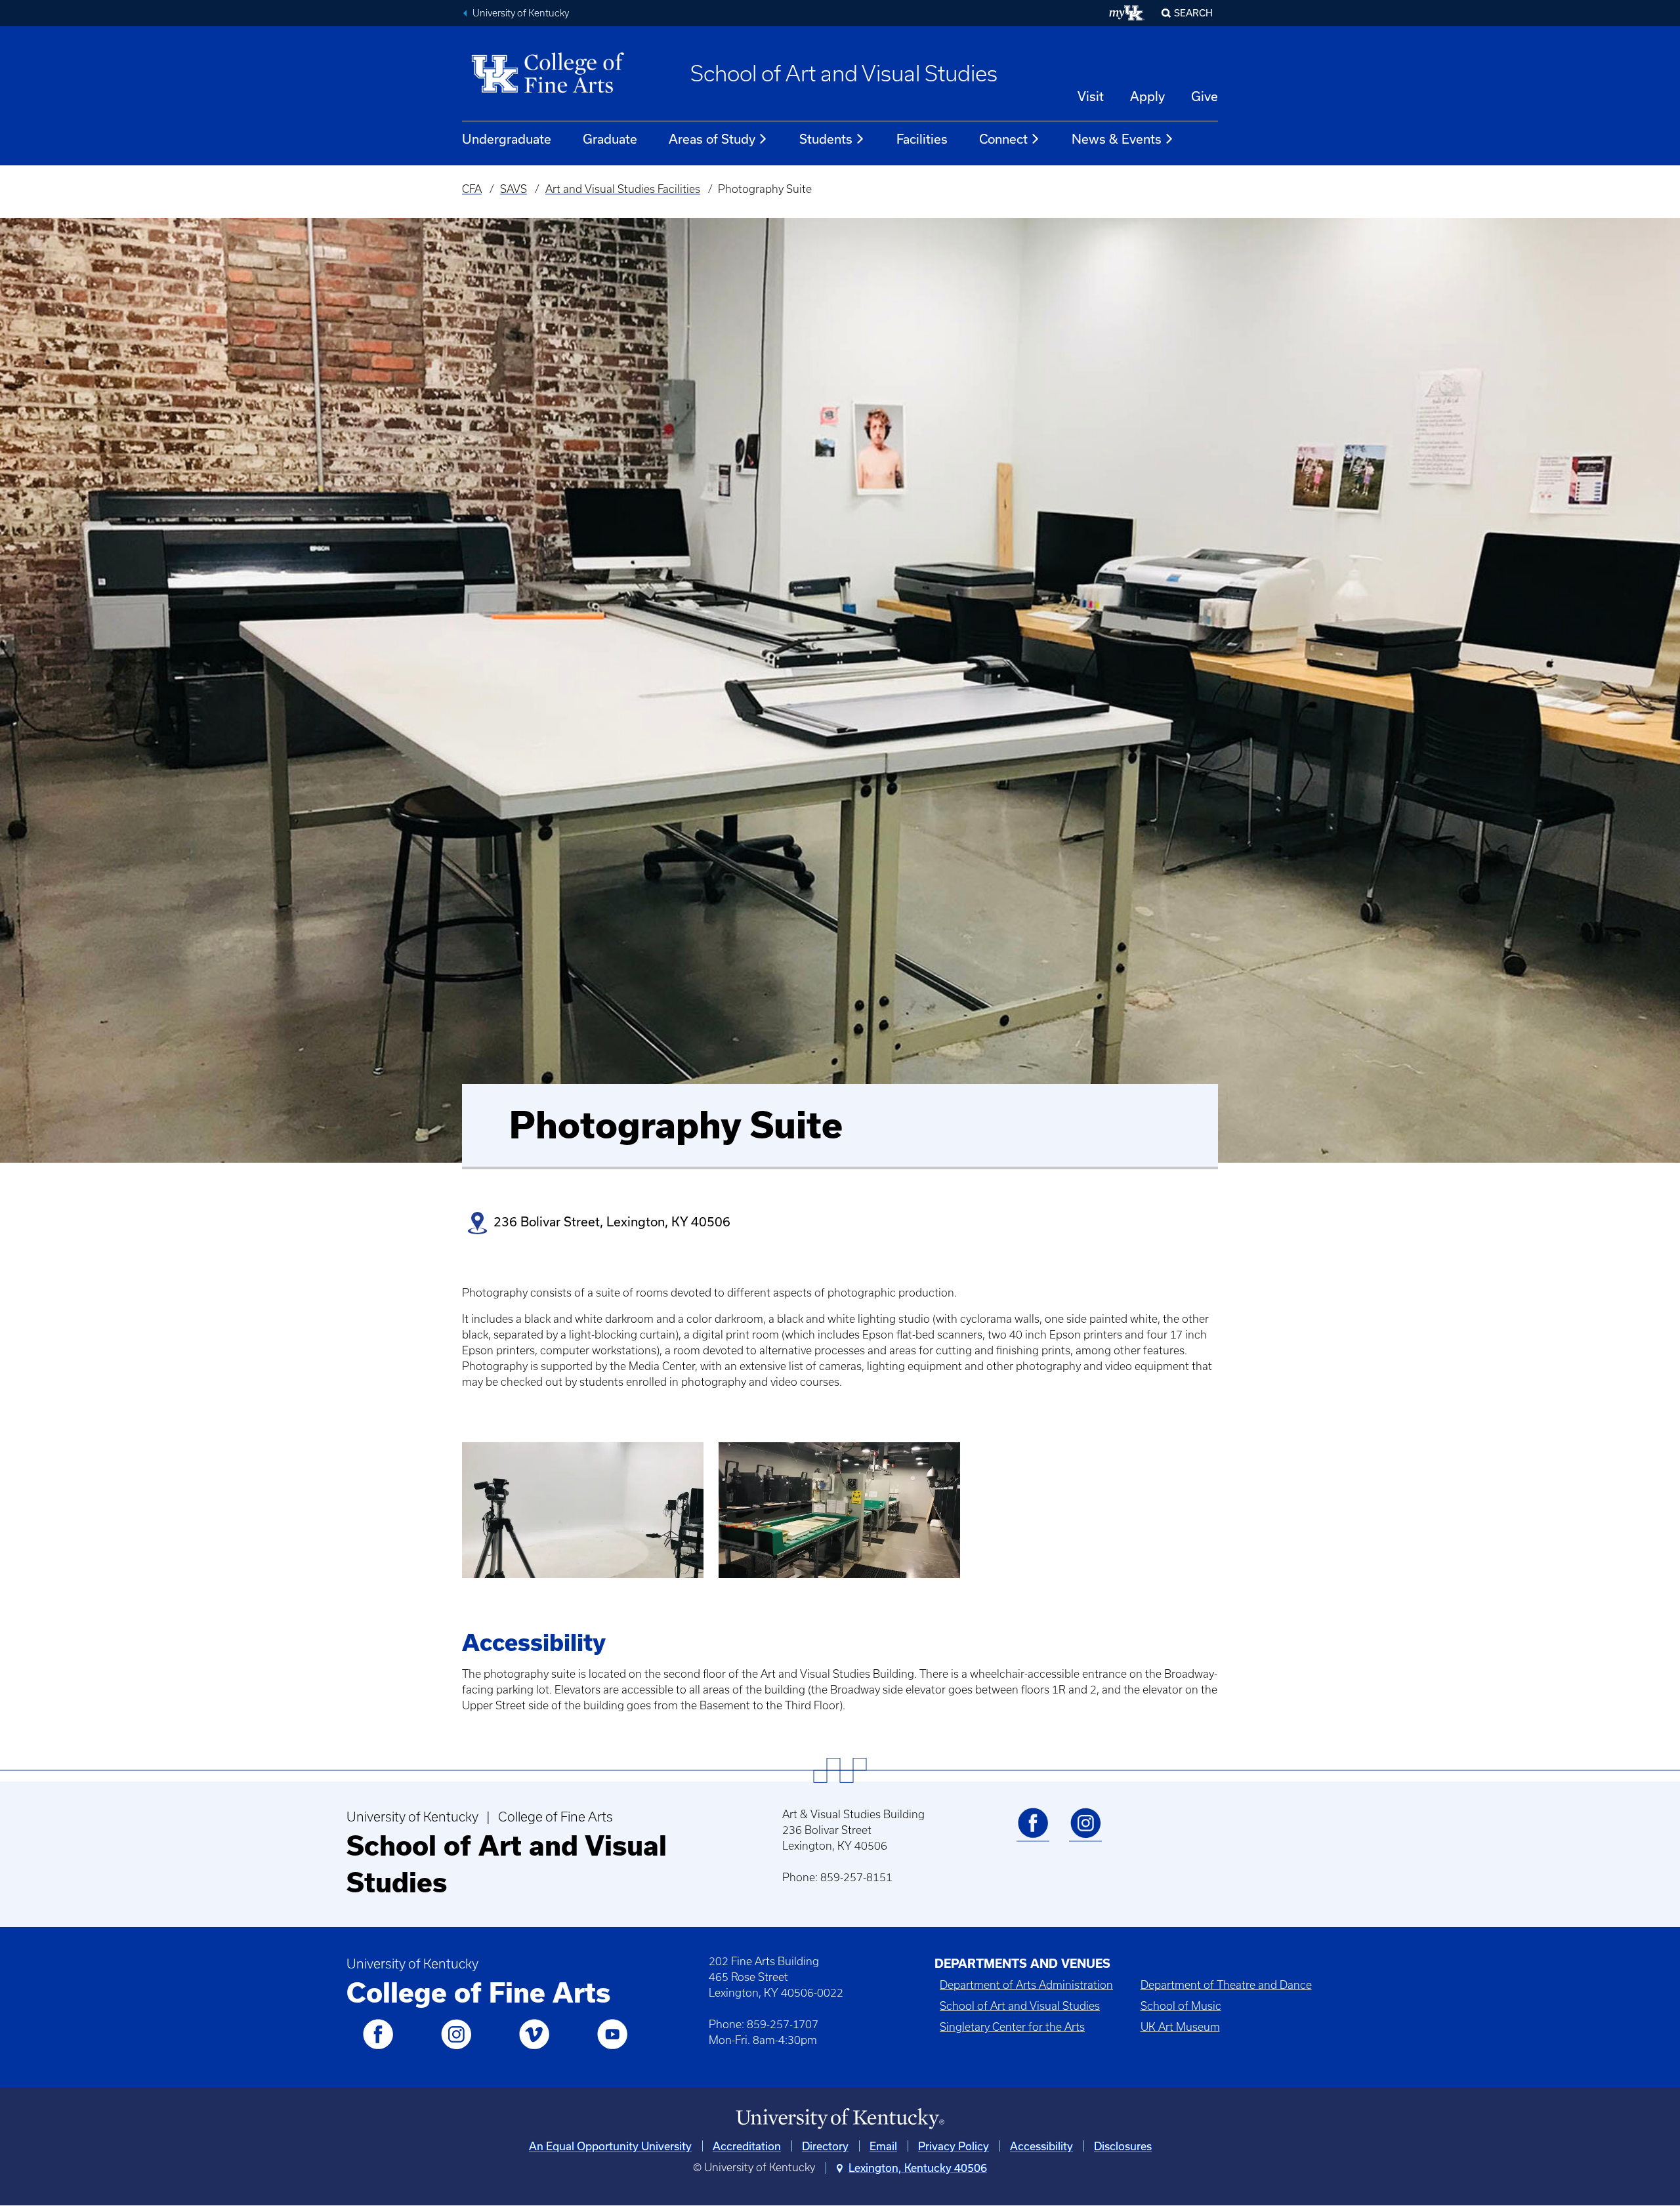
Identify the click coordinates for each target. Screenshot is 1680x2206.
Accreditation (747, 2146)
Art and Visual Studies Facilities (623, 189)
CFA (472, 189)
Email (883, 2146)
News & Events (1117, 139)
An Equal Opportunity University (610, 2146)
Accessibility (1041, 2146)
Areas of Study (712, 139)
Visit (1091, 96)
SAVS (514, 189)
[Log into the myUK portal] (1127, 13)
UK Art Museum (1180, 2027)
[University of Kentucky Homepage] (840, 2119)
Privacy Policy (954, 2146)
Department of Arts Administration (1026, 1985)
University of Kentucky (521, 13)
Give (1205, 96)
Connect (1003, 139)
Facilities (922, 139)
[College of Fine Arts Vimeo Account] (534, 2047)
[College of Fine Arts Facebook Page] (378, 2047)
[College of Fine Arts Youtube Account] (612, 2047)
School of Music (1181, 2006)
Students (826, 139)
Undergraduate (507, 139)
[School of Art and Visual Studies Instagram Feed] (1085, 1836)
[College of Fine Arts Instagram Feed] (456, 2047)
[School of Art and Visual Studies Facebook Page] (1033, 1836)
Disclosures (1123, 2146)
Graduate (610, 139)
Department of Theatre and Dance (1226, 1985)
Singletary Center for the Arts (1012, 2027)
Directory (825, 2146)
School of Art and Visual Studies (844, 73)
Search (1193, 13)
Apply (1147, 96)
